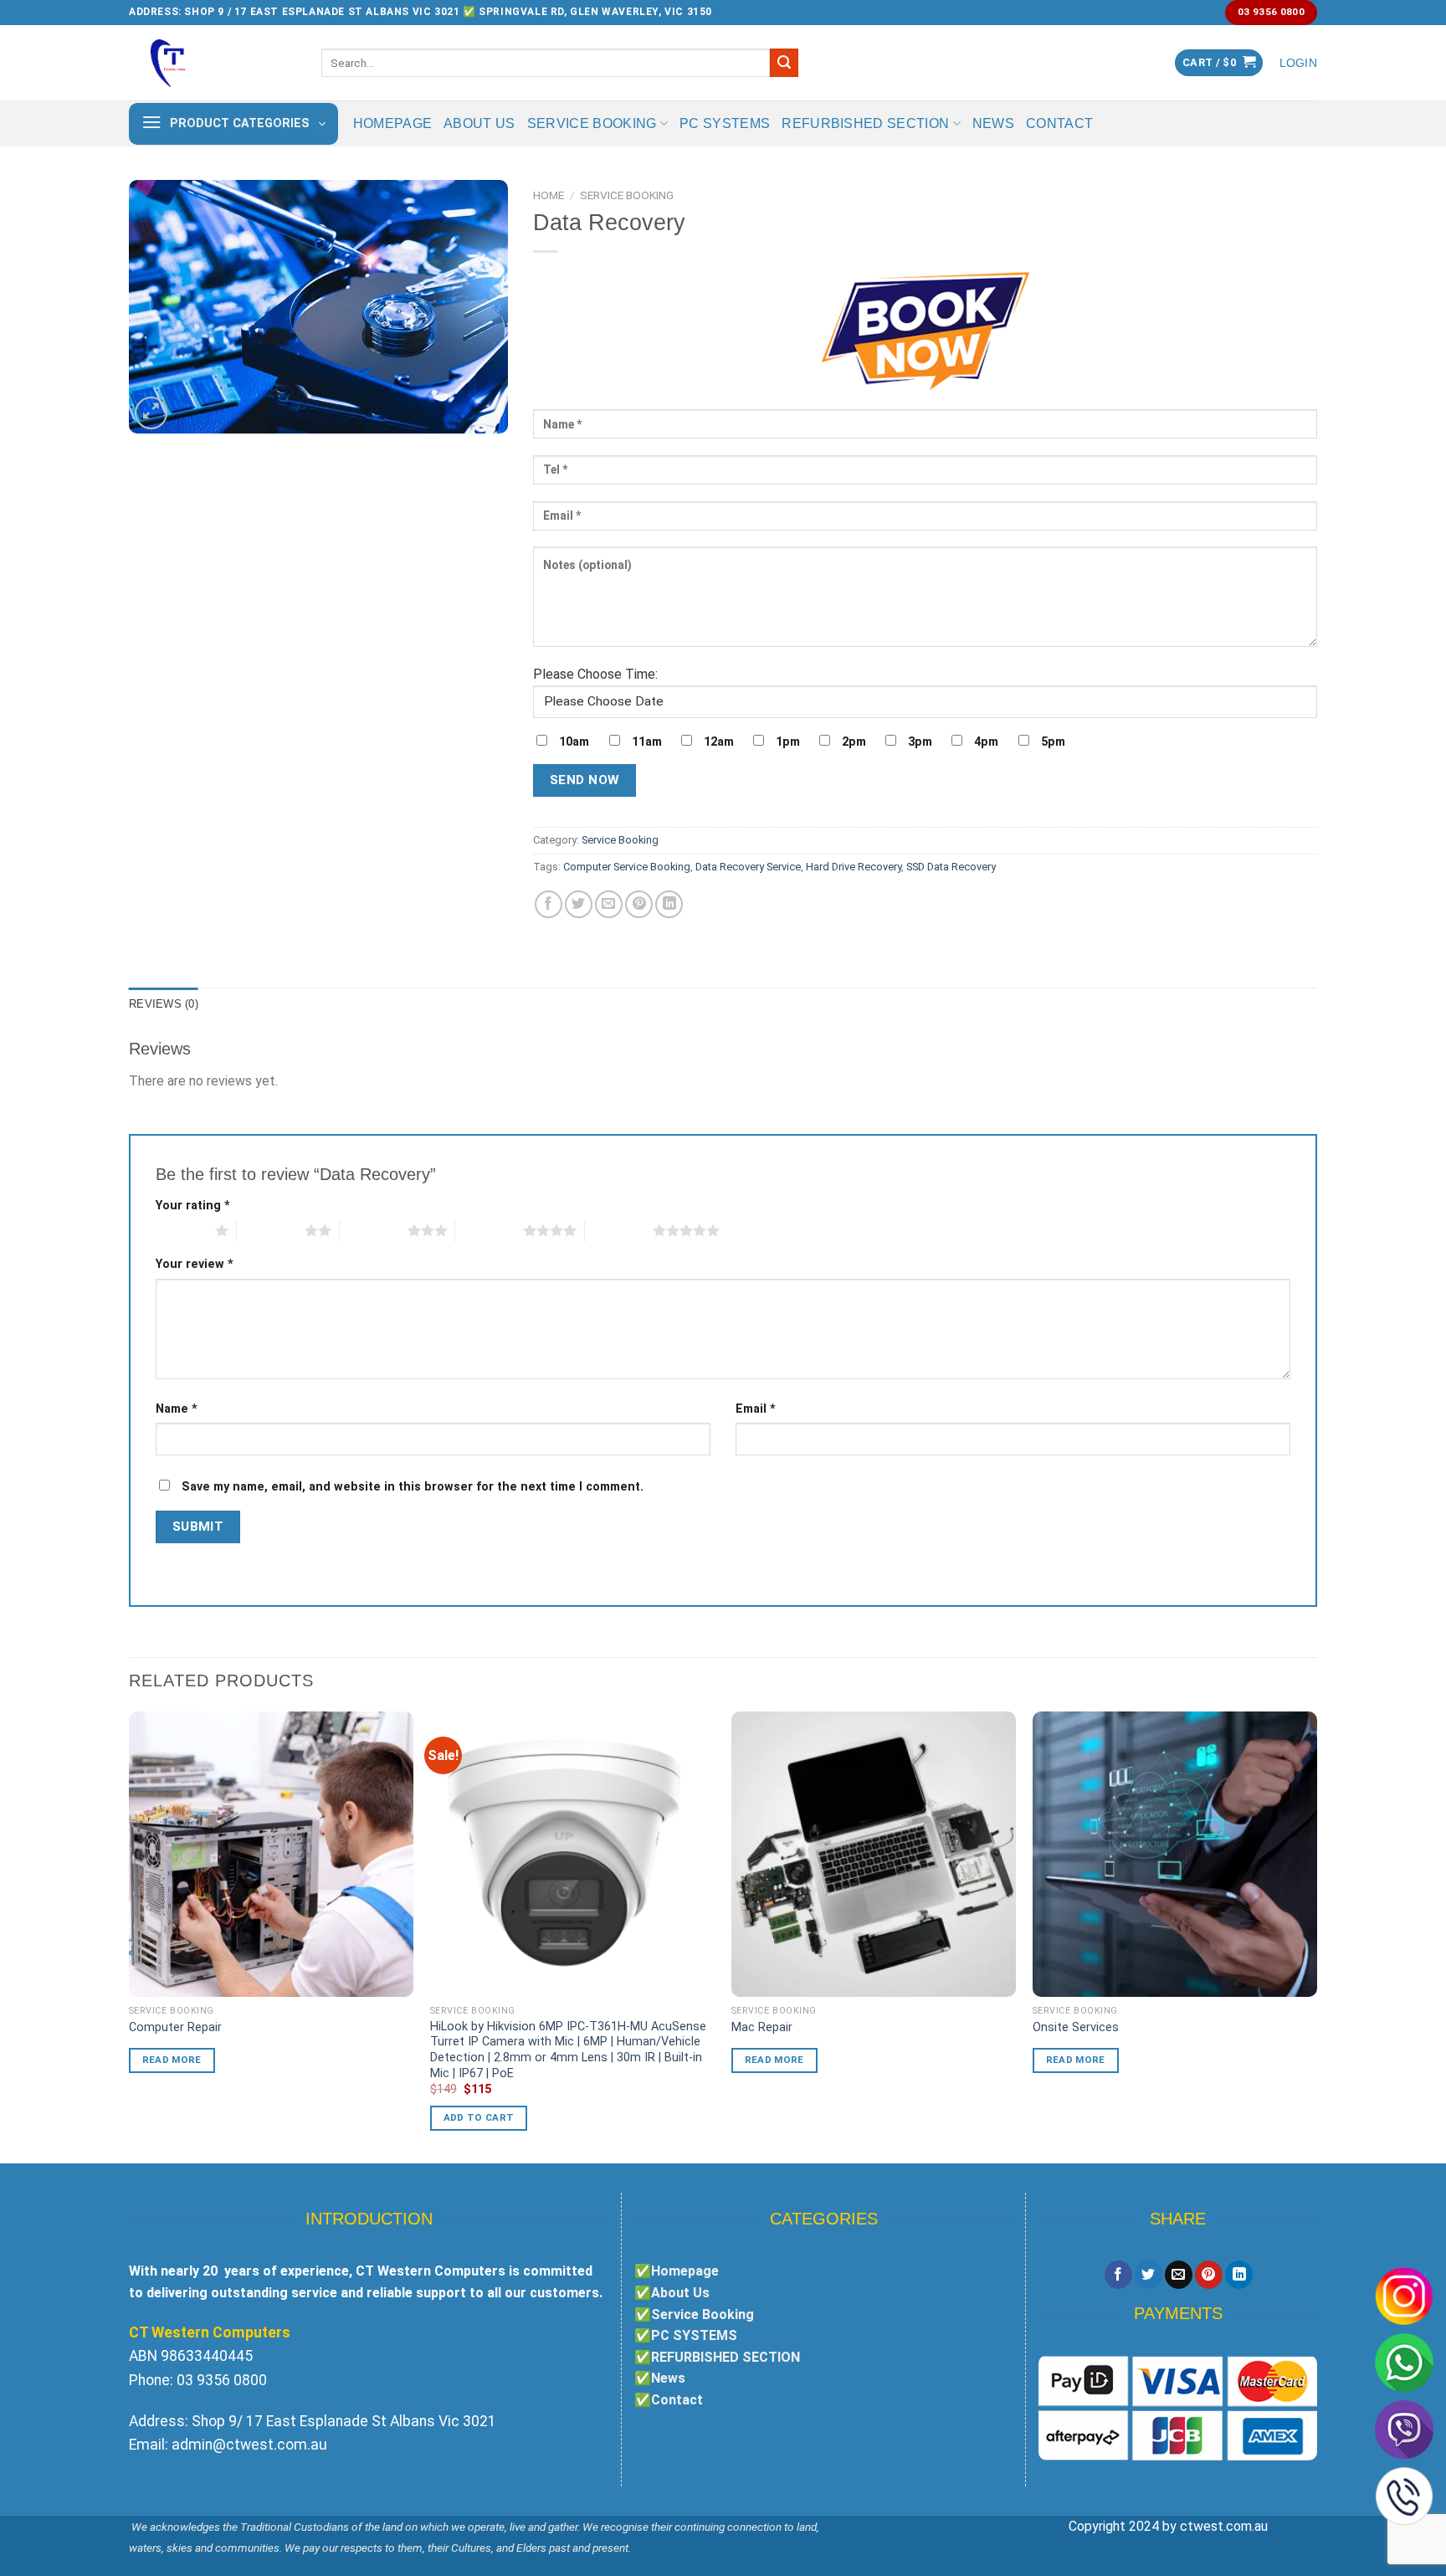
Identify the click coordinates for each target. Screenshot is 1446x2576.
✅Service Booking (694, 2314)
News (993, 123)
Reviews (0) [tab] (164, 1004)
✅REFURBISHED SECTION (717, 2357)
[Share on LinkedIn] (669, 904)
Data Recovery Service (748, 867)
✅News (660, 2378)
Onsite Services (1076, 2027)
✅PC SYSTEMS (686, 2335)
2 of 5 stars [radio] (271, 1230)
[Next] (1316, 1936)
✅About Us (672, 2293)
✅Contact (669, 2400)
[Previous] (130, 1936)
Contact (1059, 123)
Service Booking (592, 123)
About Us (479, 123)
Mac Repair (762, 2027)
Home (549, 195)
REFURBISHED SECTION (865, 123)
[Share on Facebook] (549, 904)
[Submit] (784, 63)
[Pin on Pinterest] (639, 904)
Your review (195, 1264)
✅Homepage (677, 2271)
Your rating (193, 1206)
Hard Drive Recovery (854, 867)
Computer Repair (175, 2027)
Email (756, 1409)
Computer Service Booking (627, 867)
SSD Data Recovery (951, 867)
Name (177, 1409)
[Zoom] (151, 413)
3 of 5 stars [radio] (374, 1230)
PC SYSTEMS (725, 123)
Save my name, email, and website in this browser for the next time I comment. (413, 1487)
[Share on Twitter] (579, 904)
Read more (172, 2060)
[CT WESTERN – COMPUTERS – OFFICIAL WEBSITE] (213, 63)
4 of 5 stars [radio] (489, 1230)
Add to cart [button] (479, 2117)
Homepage (393, 123)
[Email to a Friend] (609, 904)
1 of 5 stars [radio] (181, 1230)
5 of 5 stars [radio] (619, 1230)
